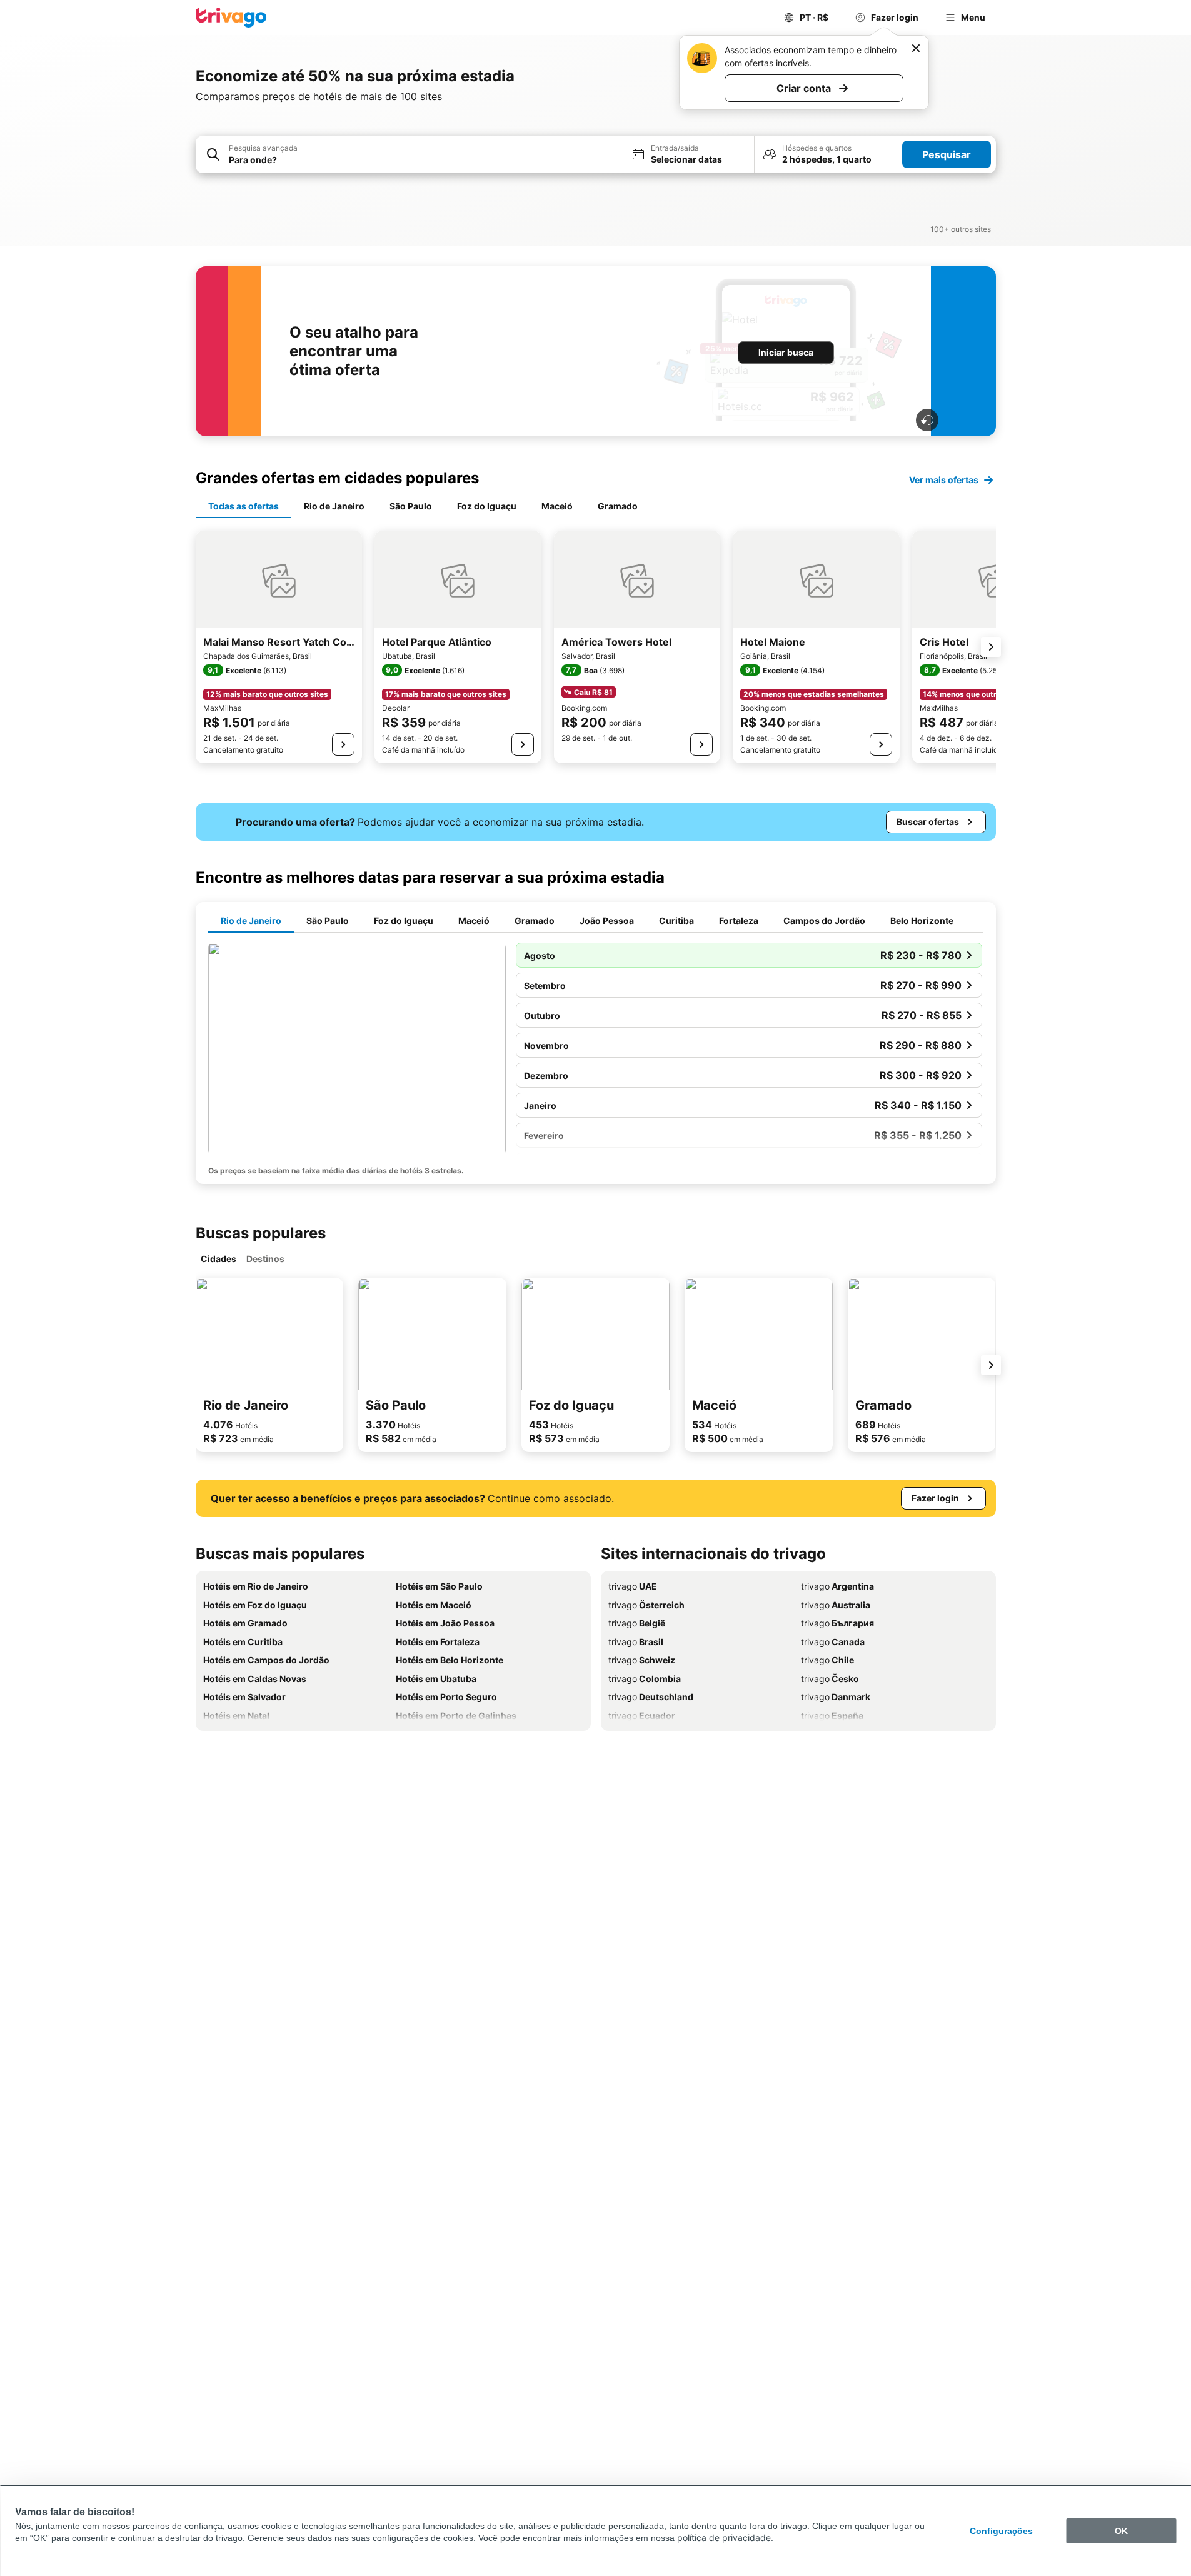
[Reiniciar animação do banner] (927, 420)
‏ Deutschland (651, 1697)
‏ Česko (830, 1679)
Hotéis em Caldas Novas (255, 1679)
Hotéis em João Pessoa (445, 1623)
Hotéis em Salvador (244, 1697)
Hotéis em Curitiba (243, 1642)
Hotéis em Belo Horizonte (450, 1660)
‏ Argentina (837, 1586)
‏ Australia (836, 1605)
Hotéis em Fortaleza (438, 1642)
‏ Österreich (646, 1605)
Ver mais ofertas (944, 480)
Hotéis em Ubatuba (436, 1679)
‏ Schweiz (642, 1660)
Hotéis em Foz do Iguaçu (255, 1605)
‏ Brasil (636, 1642)
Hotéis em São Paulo (439, 1586)
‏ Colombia (645, 1679)
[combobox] (422, 160)
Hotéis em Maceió (434, 1605)
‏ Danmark (836, 1697)
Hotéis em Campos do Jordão (266, 1660)
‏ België (637, 1623)
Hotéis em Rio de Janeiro (256, 1586)
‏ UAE (633, 1586)
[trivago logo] (231, 18)
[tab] (244, 507)
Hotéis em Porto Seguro (446, 1697)
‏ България (837, 1623)
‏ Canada (833, 1642)
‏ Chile (827, 1660)
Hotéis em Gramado (245, 1623)
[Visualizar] (343, 744)
